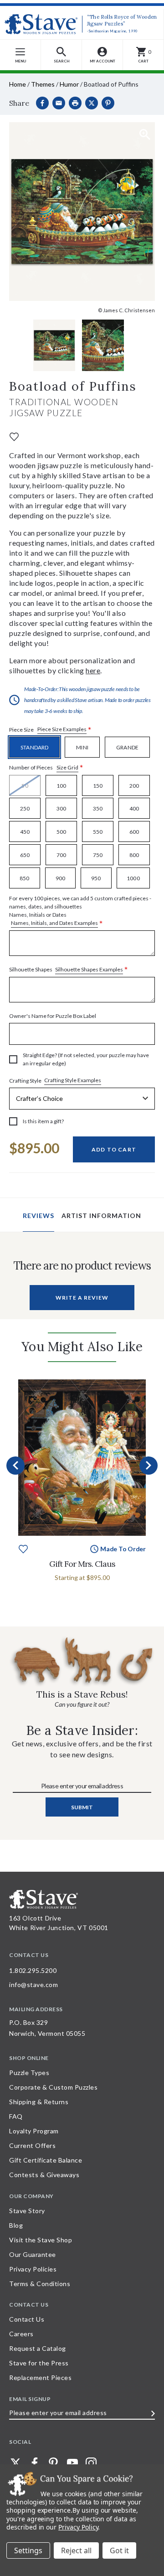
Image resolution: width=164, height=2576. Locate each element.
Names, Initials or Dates (80, 911)
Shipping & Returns (39, 2102)
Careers (21, 2334)
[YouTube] (72, 2463)
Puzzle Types (29, 2073)
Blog (16, 2225)
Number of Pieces (46, 768)
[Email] (59, 103)
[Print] (75, 103)
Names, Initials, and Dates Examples (54, 923)
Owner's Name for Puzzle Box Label (53, 1016)
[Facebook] (42, 103)
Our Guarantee (33, 2254)
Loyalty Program (34, 2131)
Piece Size (50, 730)
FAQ (16, 2116)
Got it (119, 2550)
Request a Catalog (38, 2348)
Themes (43, 84)
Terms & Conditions (40, 2284)
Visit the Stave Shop (41, 2240)
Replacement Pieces (40, 2377)
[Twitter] (15, 2463)
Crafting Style (55, 1080)
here (93, 670)
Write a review (82, 1298)
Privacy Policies (33, 2269)
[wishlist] (14, 436)
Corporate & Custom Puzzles (53, 2087)
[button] (61, 55)
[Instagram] (91, 2463)
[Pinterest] (108, 103)
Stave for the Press (39, 2363)
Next (149, 1466)
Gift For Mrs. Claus (82, 1564)
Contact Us (27, 2319)
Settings (28, 2550)
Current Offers (32, 2145)
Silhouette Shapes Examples (89, 969)
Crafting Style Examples (73, 1080)
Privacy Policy (78, 2527)
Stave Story (27, 2211)
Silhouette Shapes (69, 970)
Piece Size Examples (62, 729)
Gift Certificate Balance (46, 2160)
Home (18, 84)
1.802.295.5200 (33, 1970)
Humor (69, 84)
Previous (15, 1466)
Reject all (76, 2550)
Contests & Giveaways (44, 2175)
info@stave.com (33, 1985)
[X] (92, 103)
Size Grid (67, 767)
